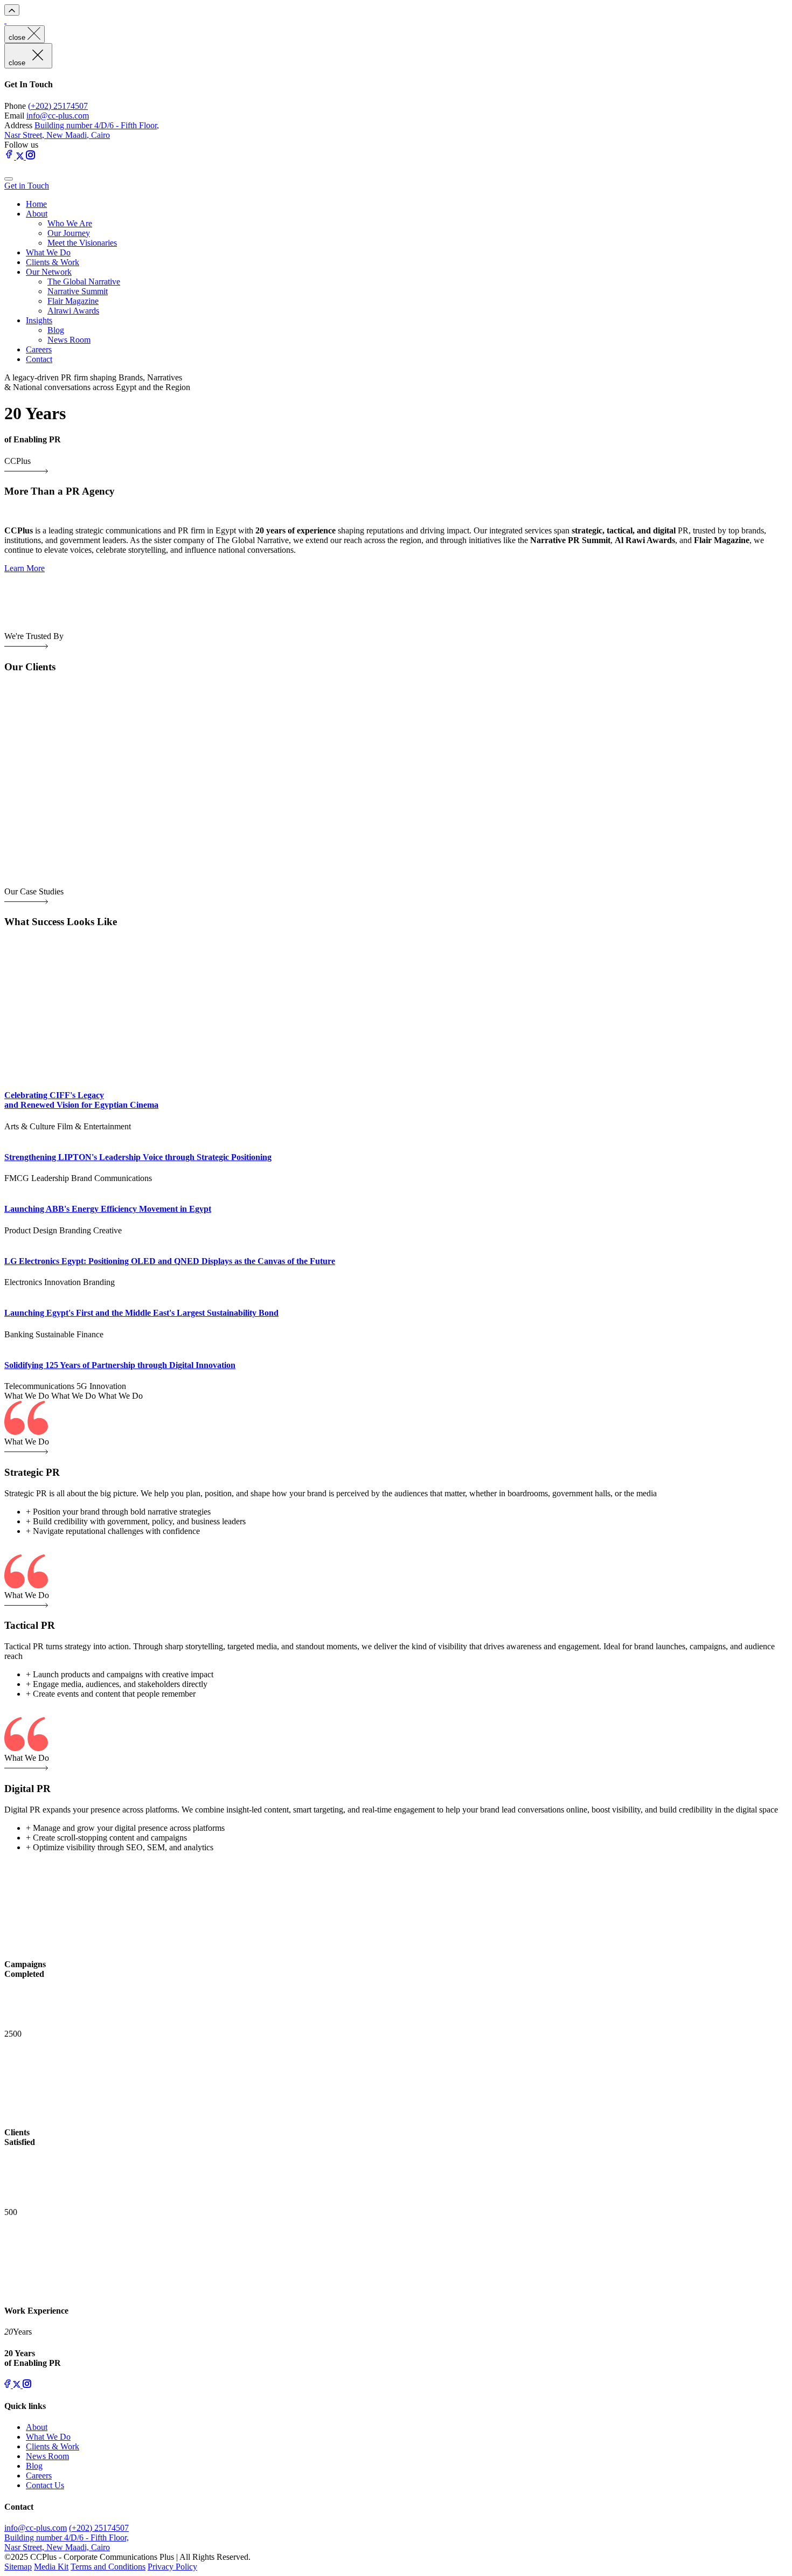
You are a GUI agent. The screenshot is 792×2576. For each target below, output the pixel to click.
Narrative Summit (78, 291)
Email (14, 116)
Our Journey (69, 233)
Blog (56, 330)
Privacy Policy (172, 2567)
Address (18, 125)
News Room (69, 340)
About (37, 214)
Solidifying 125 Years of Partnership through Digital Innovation (120, 1365)
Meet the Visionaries (82, 243)
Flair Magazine (73, 301)
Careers (39, 349)
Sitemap (18, 2567)
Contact (39, 359)
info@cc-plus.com (58, 116)
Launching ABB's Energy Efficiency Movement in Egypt (108, 1209)
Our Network (49, 272)
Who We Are (70, 223)
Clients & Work (53, 262)
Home (36, 204)
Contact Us (45, 2485)
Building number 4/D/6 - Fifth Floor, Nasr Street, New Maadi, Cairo (82, 130)
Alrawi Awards (73, 311)
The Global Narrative (84, 282)
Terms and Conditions (108, 2567)
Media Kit (51, 2567)
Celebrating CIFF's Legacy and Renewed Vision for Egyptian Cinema (81, 1100)
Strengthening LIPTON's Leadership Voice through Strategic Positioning (138, 1157)
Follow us (21, 145)
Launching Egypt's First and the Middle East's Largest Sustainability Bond (141, 1313)
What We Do (48, 252)
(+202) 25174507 (58, 106)
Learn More (25, 568)
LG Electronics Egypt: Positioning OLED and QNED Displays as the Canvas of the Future (170, 1261)
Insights (39, 320)
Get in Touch (27, 186)
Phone (15, 106)
